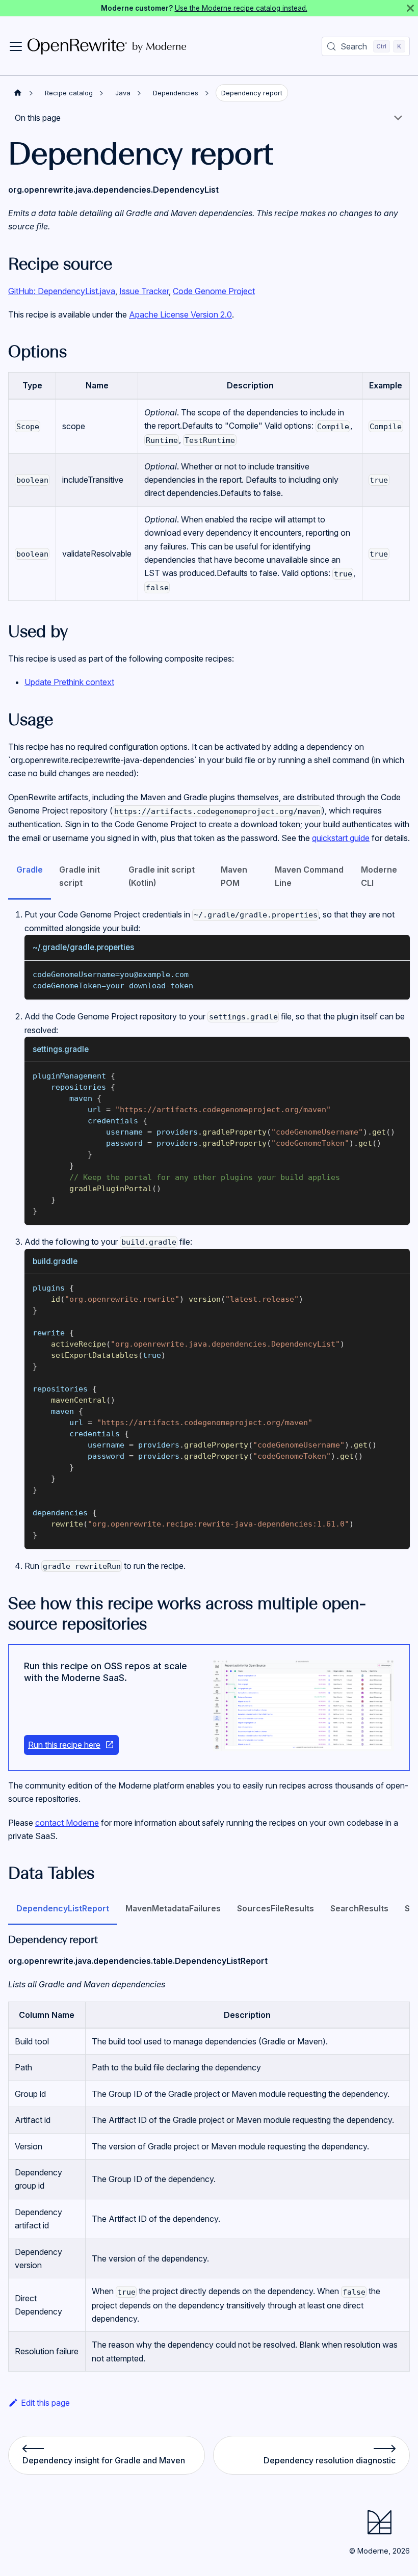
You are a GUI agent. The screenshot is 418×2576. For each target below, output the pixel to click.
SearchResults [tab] (359, 1908)
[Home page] (18, 93)
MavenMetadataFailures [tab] (173, 1908)
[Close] (410, 8)
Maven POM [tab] (234, 876)
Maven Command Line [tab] (309, 876)
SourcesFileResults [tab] (276, 1908)
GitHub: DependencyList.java (62, 291)
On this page (38, 118)
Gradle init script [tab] (80, 876)
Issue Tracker (144, 291)
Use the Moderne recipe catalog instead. (241, 8)
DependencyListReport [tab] (63, 1908)
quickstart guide (341, 838)
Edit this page (45, 2403)
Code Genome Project (214, 291)
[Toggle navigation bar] (16, 46)
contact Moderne (67, 1823)
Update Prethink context (69, 682)
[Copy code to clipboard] (397, 973)
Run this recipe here (64, 1745)
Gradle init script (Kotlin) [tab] (162, 876)
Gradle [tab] (30, 870)
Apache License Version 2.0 (180, 314)
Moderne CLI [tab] (379, 876)
